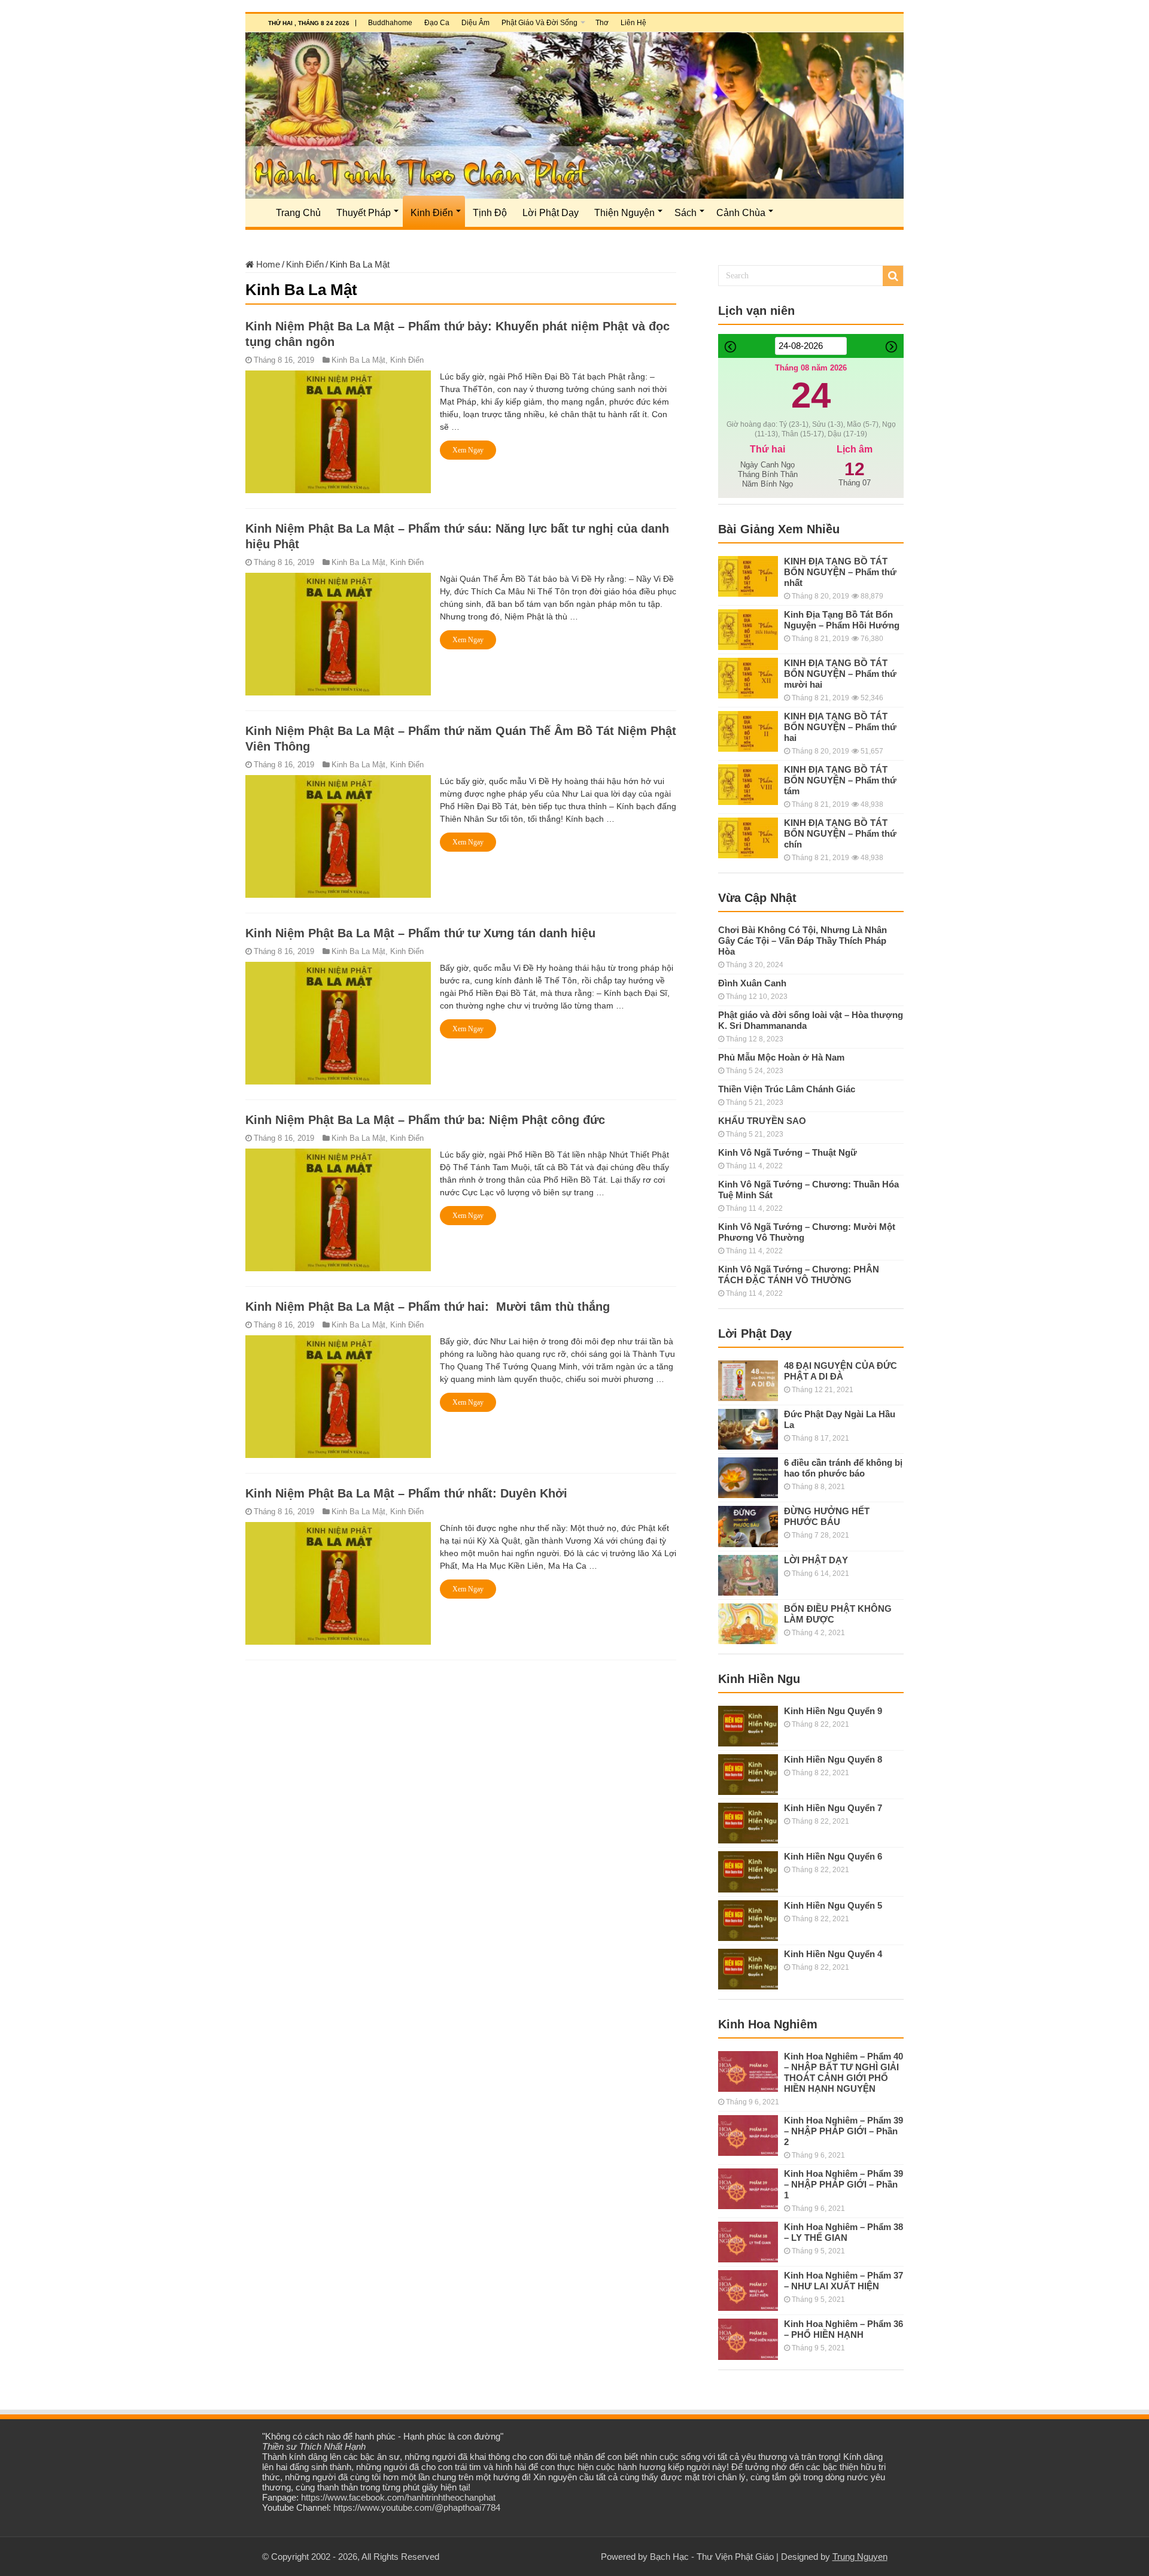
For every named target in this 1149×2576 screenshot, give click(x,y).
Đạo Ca (437, 23)
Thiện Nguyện (624, 213)
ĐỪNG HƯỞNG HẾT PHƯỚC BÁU (827, 1516)
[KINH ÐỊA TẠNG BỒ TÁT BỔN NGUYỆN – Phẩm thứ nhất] (748, 576)
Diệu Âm (475, 23)
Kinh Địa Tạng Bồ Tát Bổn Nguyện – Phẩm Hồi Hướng (842, 620)
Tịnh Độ (490, 213)
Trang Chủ (298, 213)
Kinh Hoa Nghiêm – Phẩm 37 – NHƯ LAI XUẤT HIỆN (843, 2281)
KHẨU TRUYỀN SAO (762, 1121)
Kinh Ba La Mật (358, 360)
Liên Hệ (633, 23)
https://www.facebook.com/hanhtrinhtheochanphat (398, 2497)
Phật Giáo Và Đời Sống (539, 23)
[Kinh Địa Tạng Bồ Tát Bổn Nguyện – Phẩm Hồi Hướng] (748, 630)
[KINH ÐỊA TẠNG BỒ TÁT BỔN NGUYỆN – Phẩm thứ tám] (748, 785)
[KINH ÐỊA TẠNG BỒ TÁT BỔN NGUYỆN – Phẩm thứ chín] (748, 838)
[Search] (893, 276)
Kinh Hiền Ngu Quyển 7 (833, 1808)
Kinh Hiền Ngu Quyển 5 (833, 1905)
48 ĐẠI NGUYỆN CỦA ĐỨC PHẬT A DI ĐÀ (841, 1371)
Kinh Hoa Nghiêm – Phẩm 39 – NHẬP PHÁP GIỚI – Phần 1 (843, 2184)
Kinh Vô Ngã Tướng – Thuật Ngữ (788, 1152)
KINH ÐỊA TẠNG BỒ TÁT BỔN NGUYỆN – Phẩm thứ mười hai (840, 674)
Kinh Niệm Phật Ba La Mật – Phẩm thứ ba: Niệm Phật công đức (425, 1120)
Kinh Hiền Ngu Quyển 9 (833, 1711)
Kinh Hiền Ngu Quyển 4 (833, 1954)
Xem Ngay (468, 450)
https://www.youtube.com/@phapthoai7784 (417, 2507)
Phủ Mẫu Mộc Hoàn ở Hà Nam (781, 1057)
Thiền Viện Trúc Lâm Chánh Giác (787, 1089)
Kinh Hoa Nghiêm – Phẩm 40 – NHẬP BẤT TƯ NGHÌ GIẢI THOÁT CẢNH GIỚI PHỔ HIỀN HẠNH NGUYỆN (843, 2072)
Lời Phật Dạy (551, 213)
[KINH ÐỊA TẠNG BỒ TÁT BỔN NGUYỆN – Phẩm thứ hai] (748, 731)
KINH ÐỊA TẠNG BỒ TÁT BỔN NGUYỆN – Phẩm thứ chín (840, 833)
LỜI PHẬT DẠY (816, 1560)
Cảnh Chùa (741, 213)
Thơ (602, 23)
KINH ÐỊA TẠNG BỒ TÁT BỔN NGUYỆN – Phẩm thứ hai (840, 727)
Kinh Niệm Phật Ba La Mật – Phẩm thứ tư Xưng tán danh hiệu (420, 933)
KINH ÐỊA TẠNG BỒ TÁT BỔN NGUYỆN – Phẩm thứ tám (840, 780)
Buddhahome (390, 23)
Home (267, 264)
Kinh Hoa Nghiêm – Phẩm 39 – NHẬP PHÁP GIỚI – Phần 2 (843, 2131)
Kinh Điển (432, 213)
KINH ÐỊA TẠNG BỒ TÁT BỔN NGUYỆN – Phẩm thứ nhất (840, 572)
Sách (686, 213)
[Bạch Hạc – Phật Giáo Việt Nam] (574, 116)
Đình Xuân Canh (752, 983)
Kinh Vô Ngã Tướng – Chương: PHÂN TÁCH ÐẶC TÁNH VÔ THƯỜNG (799, 1275)
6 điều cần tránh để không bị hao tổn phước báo (843, 1468)
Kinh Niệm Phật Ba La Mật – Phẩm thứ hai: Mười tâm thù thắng (428, 1307)
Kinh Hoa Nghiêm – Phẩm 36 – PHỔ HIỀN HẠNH (843, 2329)
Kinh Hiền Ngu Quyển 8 (833, 1759)
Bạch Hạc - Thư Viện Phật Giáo (712, 2557)
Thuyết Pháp (364, 213)
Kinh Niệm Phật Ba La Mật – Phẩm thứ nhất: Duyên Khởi (406, 1493)
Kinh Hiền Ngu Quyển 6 (833, 1856)
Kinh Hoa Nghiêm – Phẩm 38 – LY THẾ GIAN (843, 2232)
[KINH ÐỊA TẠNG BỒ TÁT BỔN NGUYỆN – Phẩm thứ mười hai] (748, 678)
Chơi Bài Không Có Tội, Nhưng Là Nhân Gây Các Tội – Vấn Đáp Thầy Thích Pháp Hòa (803, 941)
